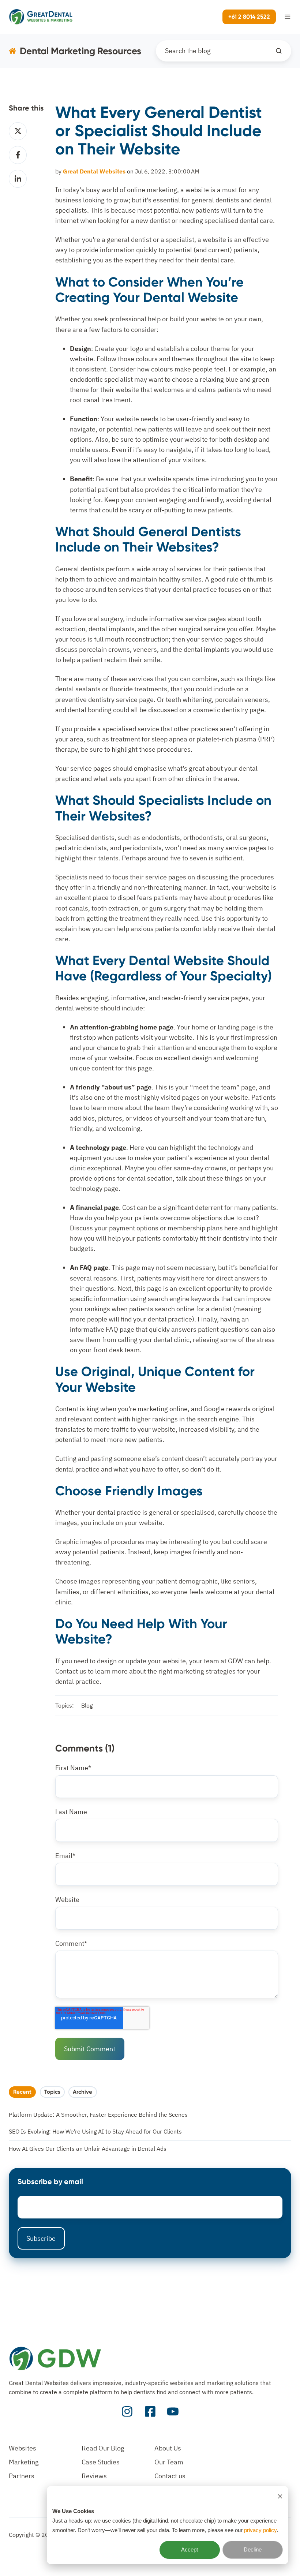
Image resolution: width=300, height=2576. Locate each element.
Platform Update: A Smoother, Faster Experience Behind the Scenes (98, 2115)
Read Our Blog (103, 2448)
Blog (87, 1705)
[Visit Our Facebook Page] (150, 2412)
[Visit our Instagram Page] (127, 2412)
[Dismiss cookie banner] (280, 2496)
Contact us (170, 2476)
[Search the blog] (279, 51)
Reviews (94, 2476)
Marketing (24, 2462)
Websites (22, 2448)
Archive (82, 2092)
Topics (52, 2092)
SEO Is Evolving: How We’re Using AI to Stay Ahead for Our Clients (95, 2131)
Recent (22, 2092)
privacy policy (260, 2530)
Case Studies (101, 2462)
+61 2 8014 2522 (249, 17)
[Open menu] (288, 17)
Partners (22, 2476)
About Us (168, 2448)
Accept (190, 2549)
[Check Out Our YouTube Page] (173, 2412)
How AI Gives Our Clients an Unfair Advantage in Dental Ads (88, 2149)
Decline (253, 2549)
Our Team (169, 2462)
